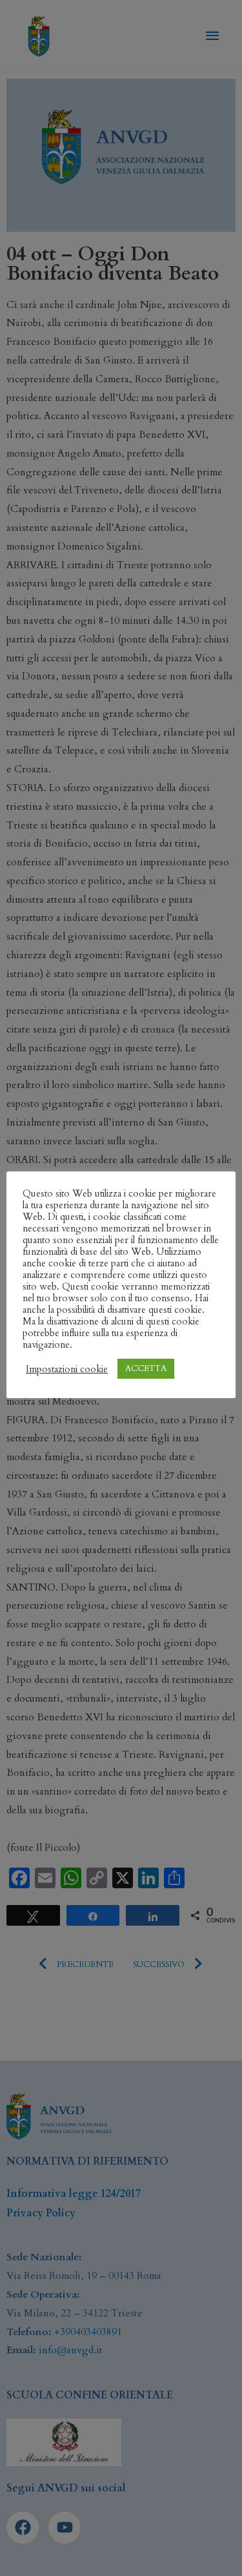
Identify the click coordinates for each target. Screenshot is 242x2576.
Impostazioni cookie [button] (67, 1369)
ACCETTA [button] (146, 1368)
